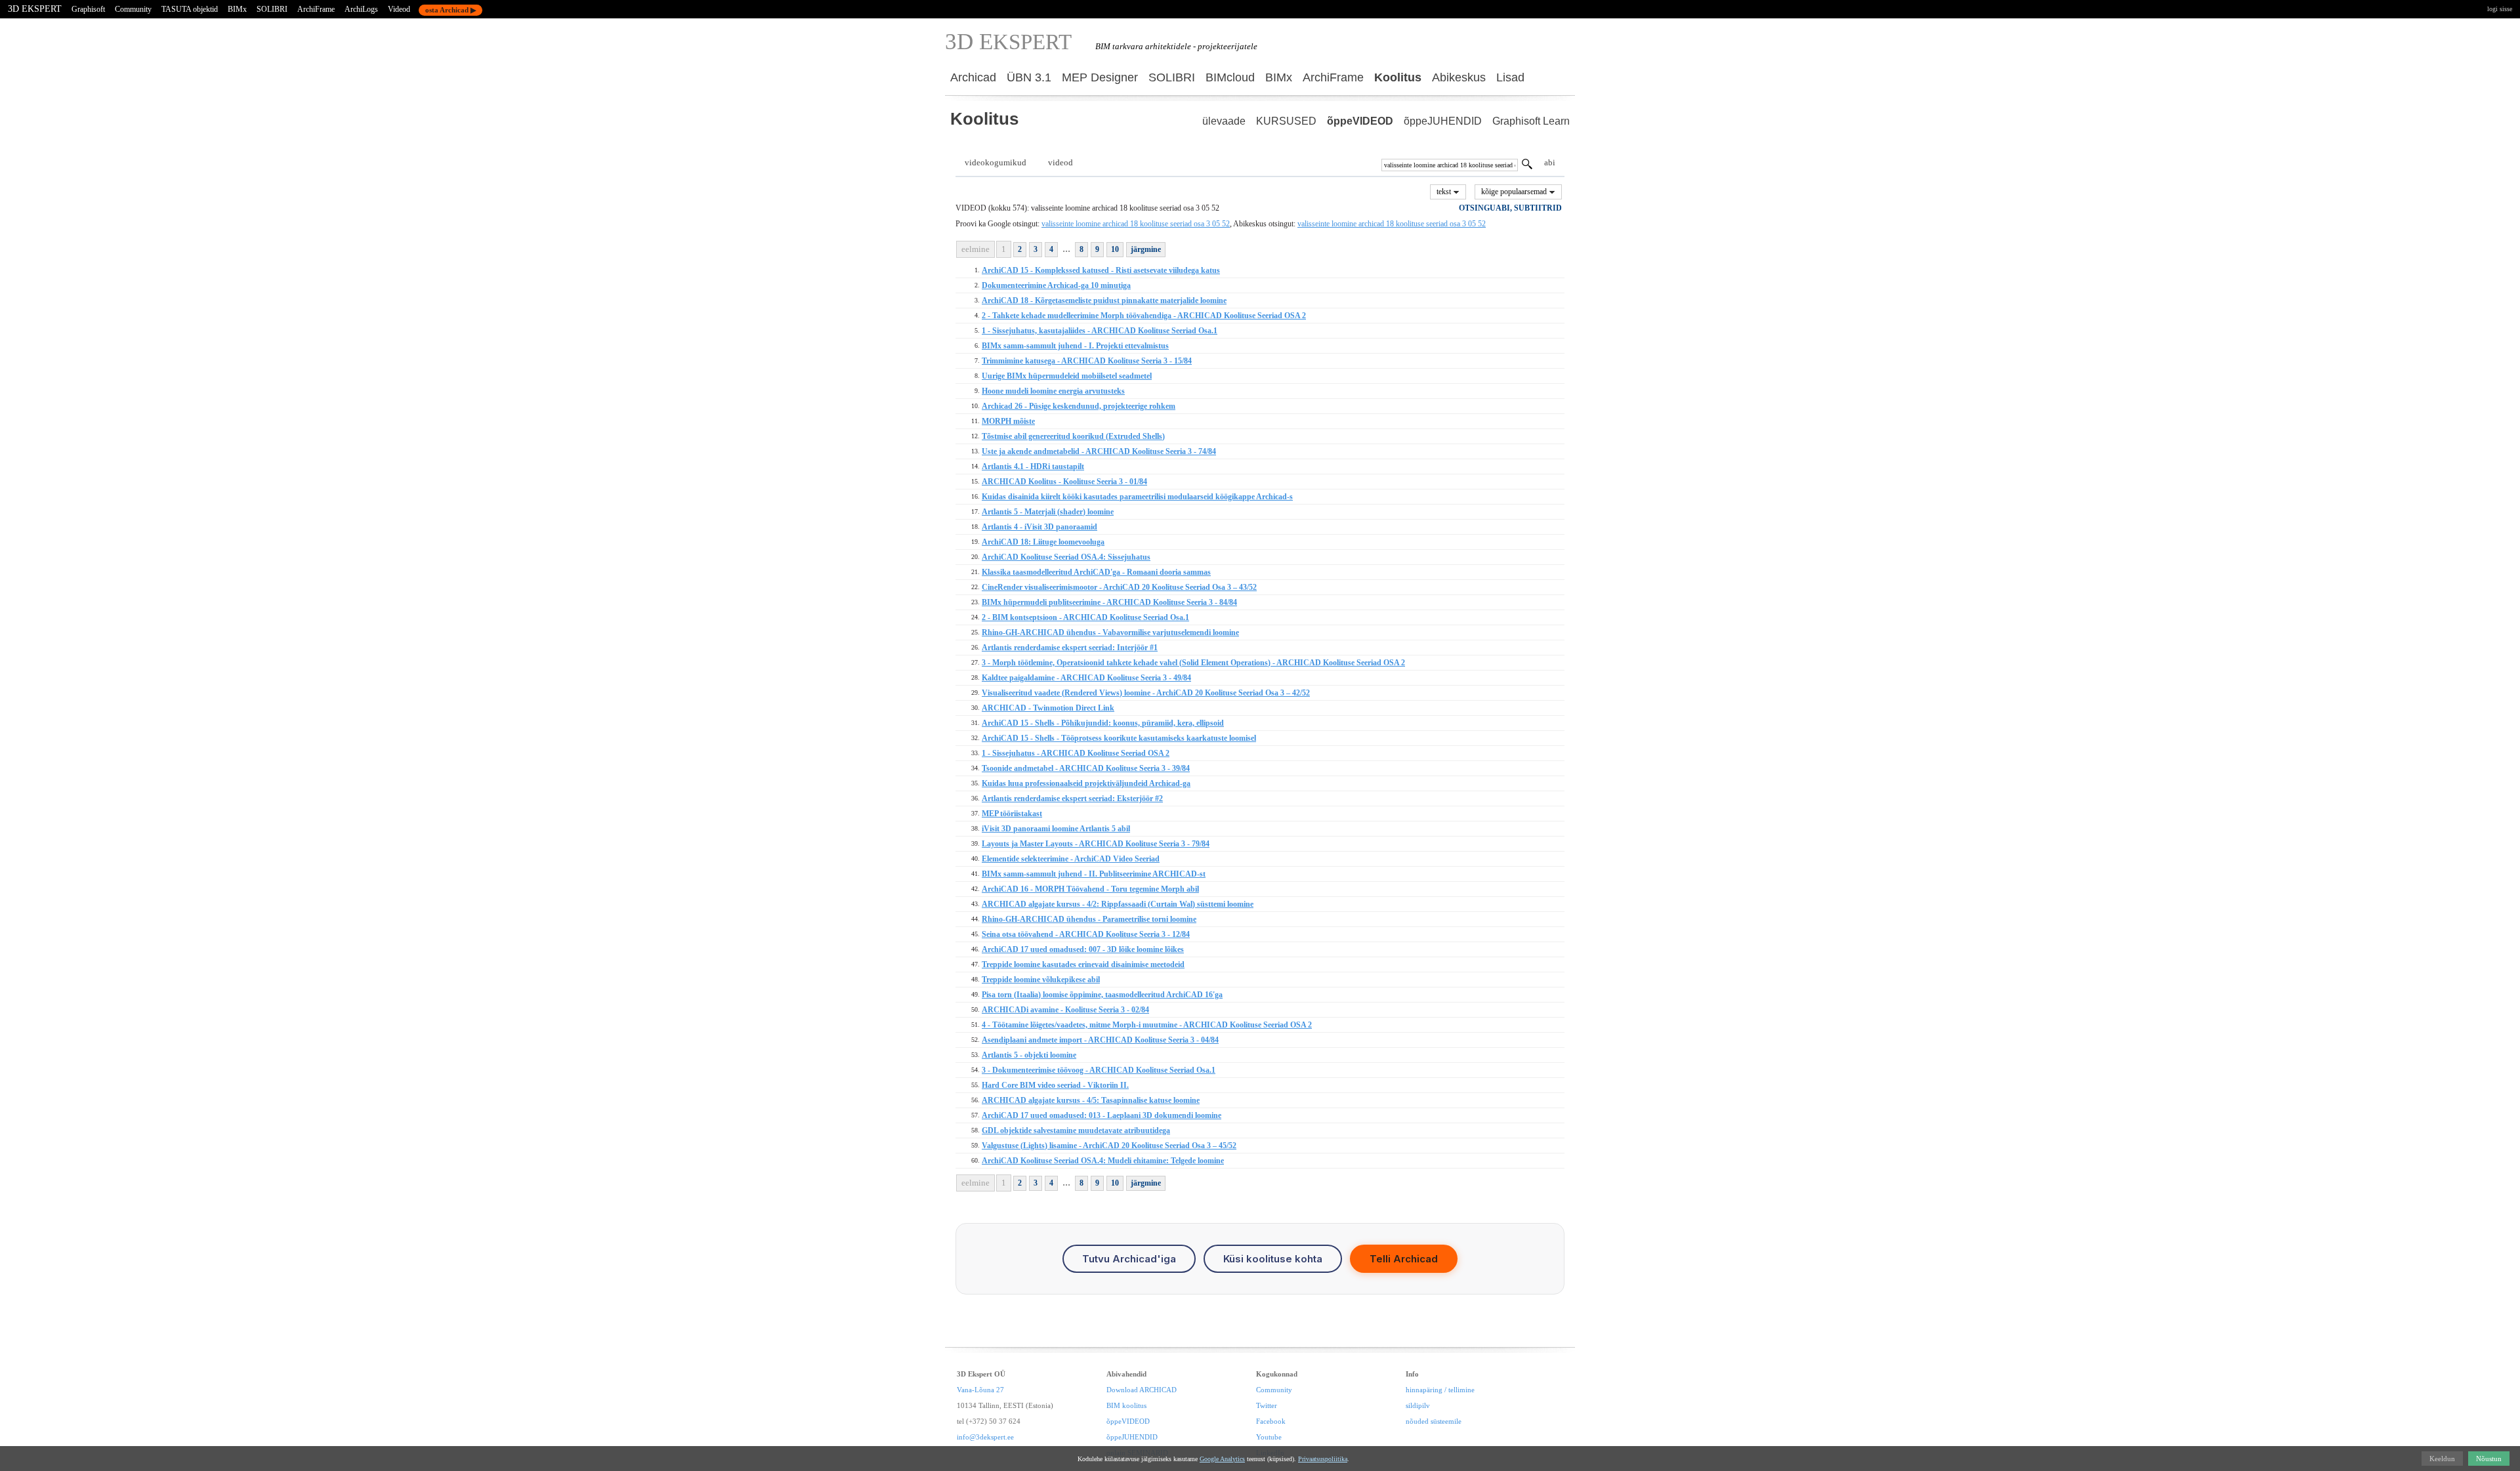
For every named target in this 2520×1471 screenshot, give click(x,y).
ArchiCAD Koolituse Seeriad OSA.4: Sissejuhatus (1066, 557)
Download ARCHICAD (1142, 1390)
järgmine (1146, 249)
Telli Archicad (1404, 1259)
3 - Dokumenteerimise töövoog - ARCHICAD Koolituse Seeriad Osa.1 (1099, 1070)
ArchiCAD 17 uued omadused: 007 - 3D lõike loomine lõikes (1083, 949)
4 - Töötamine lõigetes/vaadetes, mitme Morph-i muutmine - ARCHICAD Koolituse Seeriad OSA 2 (1147, 1025)
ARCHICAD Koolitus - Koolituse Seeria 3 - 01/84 (1064, 482)
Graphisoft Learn (1531, 121)
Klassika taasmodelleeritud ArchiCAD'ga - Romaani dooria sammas (1096, 572)
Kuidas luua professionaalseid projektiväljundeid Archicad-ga (1086, 783)
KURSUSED (1286, 121)
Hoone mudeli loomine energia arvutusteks (1053, 391)
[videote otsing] (1527, 166)
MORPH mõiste (1008, 421)
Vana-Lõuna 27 (980, 1390)
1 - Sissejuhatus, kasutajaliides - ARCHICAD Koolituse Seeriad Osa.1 (1100, 331)
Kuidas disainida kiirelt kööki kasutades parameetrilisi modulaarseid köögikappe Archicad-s (1137, 497)
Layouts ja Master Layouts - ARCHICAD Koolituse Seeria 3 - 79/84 (1096, 844)
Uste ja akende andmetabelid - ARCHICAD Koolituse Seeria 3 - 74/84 (1099, 451)
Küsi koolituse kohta (1273, 1259)
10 (1115, 249)
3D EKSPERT (35, 9)
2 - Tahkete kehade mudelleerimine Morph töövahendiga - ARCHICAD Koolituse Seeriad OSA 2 (1144, 316)
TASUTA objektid (190, 9)
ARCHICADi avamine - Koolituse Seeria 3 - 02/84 (1065, 1010)
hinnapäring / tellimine (1440, 1390)
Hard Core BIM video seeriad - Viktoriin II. (1055, 1085)
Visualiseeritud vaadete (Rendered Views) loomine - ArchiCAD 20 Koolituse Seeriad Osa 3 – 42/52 (1146, 693)
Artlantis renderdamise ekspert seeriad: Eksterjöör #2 (1072, 798)
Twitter (1267, 1405)
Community (133, 9)
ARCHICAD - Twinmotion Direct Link (1048, 708)
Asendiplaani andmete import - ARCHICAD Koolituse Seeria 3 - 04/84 (1100, 1040)
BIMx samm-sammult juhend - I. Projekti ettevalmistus (1075, 346)
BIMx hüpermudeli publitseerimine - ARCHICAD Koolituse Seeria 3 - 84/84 (1109, 602)
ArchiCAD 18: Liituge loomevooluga (1043, 542)
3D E (1008, 42)
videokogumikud (996, 162)
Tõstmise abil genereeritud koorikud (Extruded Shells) (1073, 436)
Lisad (1510, 77)
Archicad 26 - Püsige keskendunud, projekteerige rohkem (1079, 406)
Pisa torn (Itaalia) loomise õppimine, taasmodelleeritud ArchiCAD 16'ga (1102, 995)
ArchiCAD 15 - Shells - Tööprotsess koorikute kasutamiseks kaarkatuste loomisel (1119, 738)
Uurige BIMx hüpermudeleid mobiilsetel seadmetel (1067, 376)
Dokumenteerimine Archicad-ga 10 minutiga (1056, 285)
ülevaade (1224, 121)
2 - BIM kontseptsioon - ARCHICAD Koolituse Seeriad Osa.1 (1085, 617)
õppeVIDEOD (1360, 121)
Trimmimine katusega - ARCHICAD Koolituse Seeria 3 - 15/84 (1087, 361)
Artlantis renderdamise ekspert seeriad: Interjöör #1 (1070, 648)
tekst (1445, 192)
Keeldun (2442, 1459)
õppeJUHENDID (1443, 121)
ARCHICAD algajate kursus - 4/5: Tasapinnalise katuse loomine (1091, 1100)
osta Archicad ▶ (451, 10)
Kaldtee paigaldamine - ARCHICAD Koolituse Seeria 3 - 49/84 (1086, 678)
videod (1060, 162)
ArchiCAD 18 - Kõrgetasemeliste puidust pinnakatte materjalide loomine (1104, 300)
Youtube (1269, 1437)
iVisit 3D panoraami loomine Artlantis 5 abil (1056, 829)
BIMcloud (1230, 77)
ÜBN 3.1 (1029, 77)
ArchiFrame (316, 9)
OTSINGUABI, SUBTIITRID (1510, 208)
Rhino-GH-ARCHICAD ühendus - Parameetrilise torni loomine (1089, 919)
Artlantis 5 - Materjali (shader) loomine (1048, 512)
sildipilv (1418, 1405)
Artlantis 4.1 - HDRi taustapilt (1033, 466)
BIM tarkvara (1119, 46)
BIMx (237, 9)
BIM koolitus (1126, 1405)
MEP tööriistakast (1012, 814)
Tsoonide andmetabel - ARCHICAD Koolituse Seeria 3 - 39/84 (1086, 768)
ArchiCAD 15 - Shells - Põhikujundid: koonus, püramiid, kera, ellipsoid (1103, 723)
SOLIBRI (272, 9)
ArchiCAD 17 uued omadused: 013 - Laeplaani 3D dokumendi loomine (1102, 1115)
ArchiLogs (361, 9)
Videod (399, 9)
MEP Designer (1100, 77)
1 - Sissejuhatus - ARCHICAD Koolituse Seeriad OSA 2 (1076, 753)
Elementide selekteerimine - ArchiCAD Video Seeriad (1071, 859)
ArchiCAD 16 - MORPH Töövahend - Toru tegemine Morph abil (1090, 889)
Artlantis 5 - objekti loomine (1029, 1055)
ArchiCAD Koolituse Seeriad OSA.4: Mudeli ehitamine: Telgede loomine (1103, 1161)
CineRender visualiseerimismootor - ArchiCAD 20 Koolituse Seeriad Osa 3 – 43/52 (1119, 587)
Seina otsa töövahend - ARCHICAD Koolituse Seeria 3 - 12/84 (1086, 934)
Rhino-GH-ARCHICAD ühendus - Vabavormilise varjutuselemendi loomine (1110, 632)
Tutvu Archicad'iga (1129, 1259)
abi (1550, 162)
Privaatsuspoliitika (1323, 1459)
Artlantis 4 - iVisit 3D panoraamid (1039, 527)
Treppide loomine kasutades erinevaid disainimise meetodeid (1083, 964)
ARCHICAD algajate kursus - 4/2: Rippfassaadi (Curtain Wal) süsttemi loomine (1118, 904)
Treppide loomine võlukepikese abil (1041, 980)
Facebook (1271, 1421)
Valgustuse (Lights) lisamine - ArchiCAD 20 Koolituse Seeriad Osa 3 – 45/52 (1109, 1146)
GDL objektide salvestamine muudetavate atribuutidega (1076, 1130)
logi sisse (2500, 9)
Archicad (973, 77)
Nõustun (2489, 1459)
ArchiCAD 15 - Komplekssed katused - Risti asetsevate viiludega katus (1101, 270)
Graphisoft (88, 9)
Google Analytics (1222, 1459)
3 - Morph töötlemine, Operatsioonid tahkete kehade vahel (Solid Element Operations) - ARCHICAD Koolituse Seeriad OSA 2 (1193, 663)
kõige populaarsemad (1515, 192)
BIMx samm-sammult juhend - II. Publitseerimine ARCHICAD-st (1094, 874)
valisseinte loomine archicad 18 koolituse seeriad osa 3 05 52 (1136, 224)
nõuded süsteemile (1434, 1421)
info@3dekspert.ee (985, 1437)
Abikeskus (1459, 77)
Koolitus (1398, 77)
